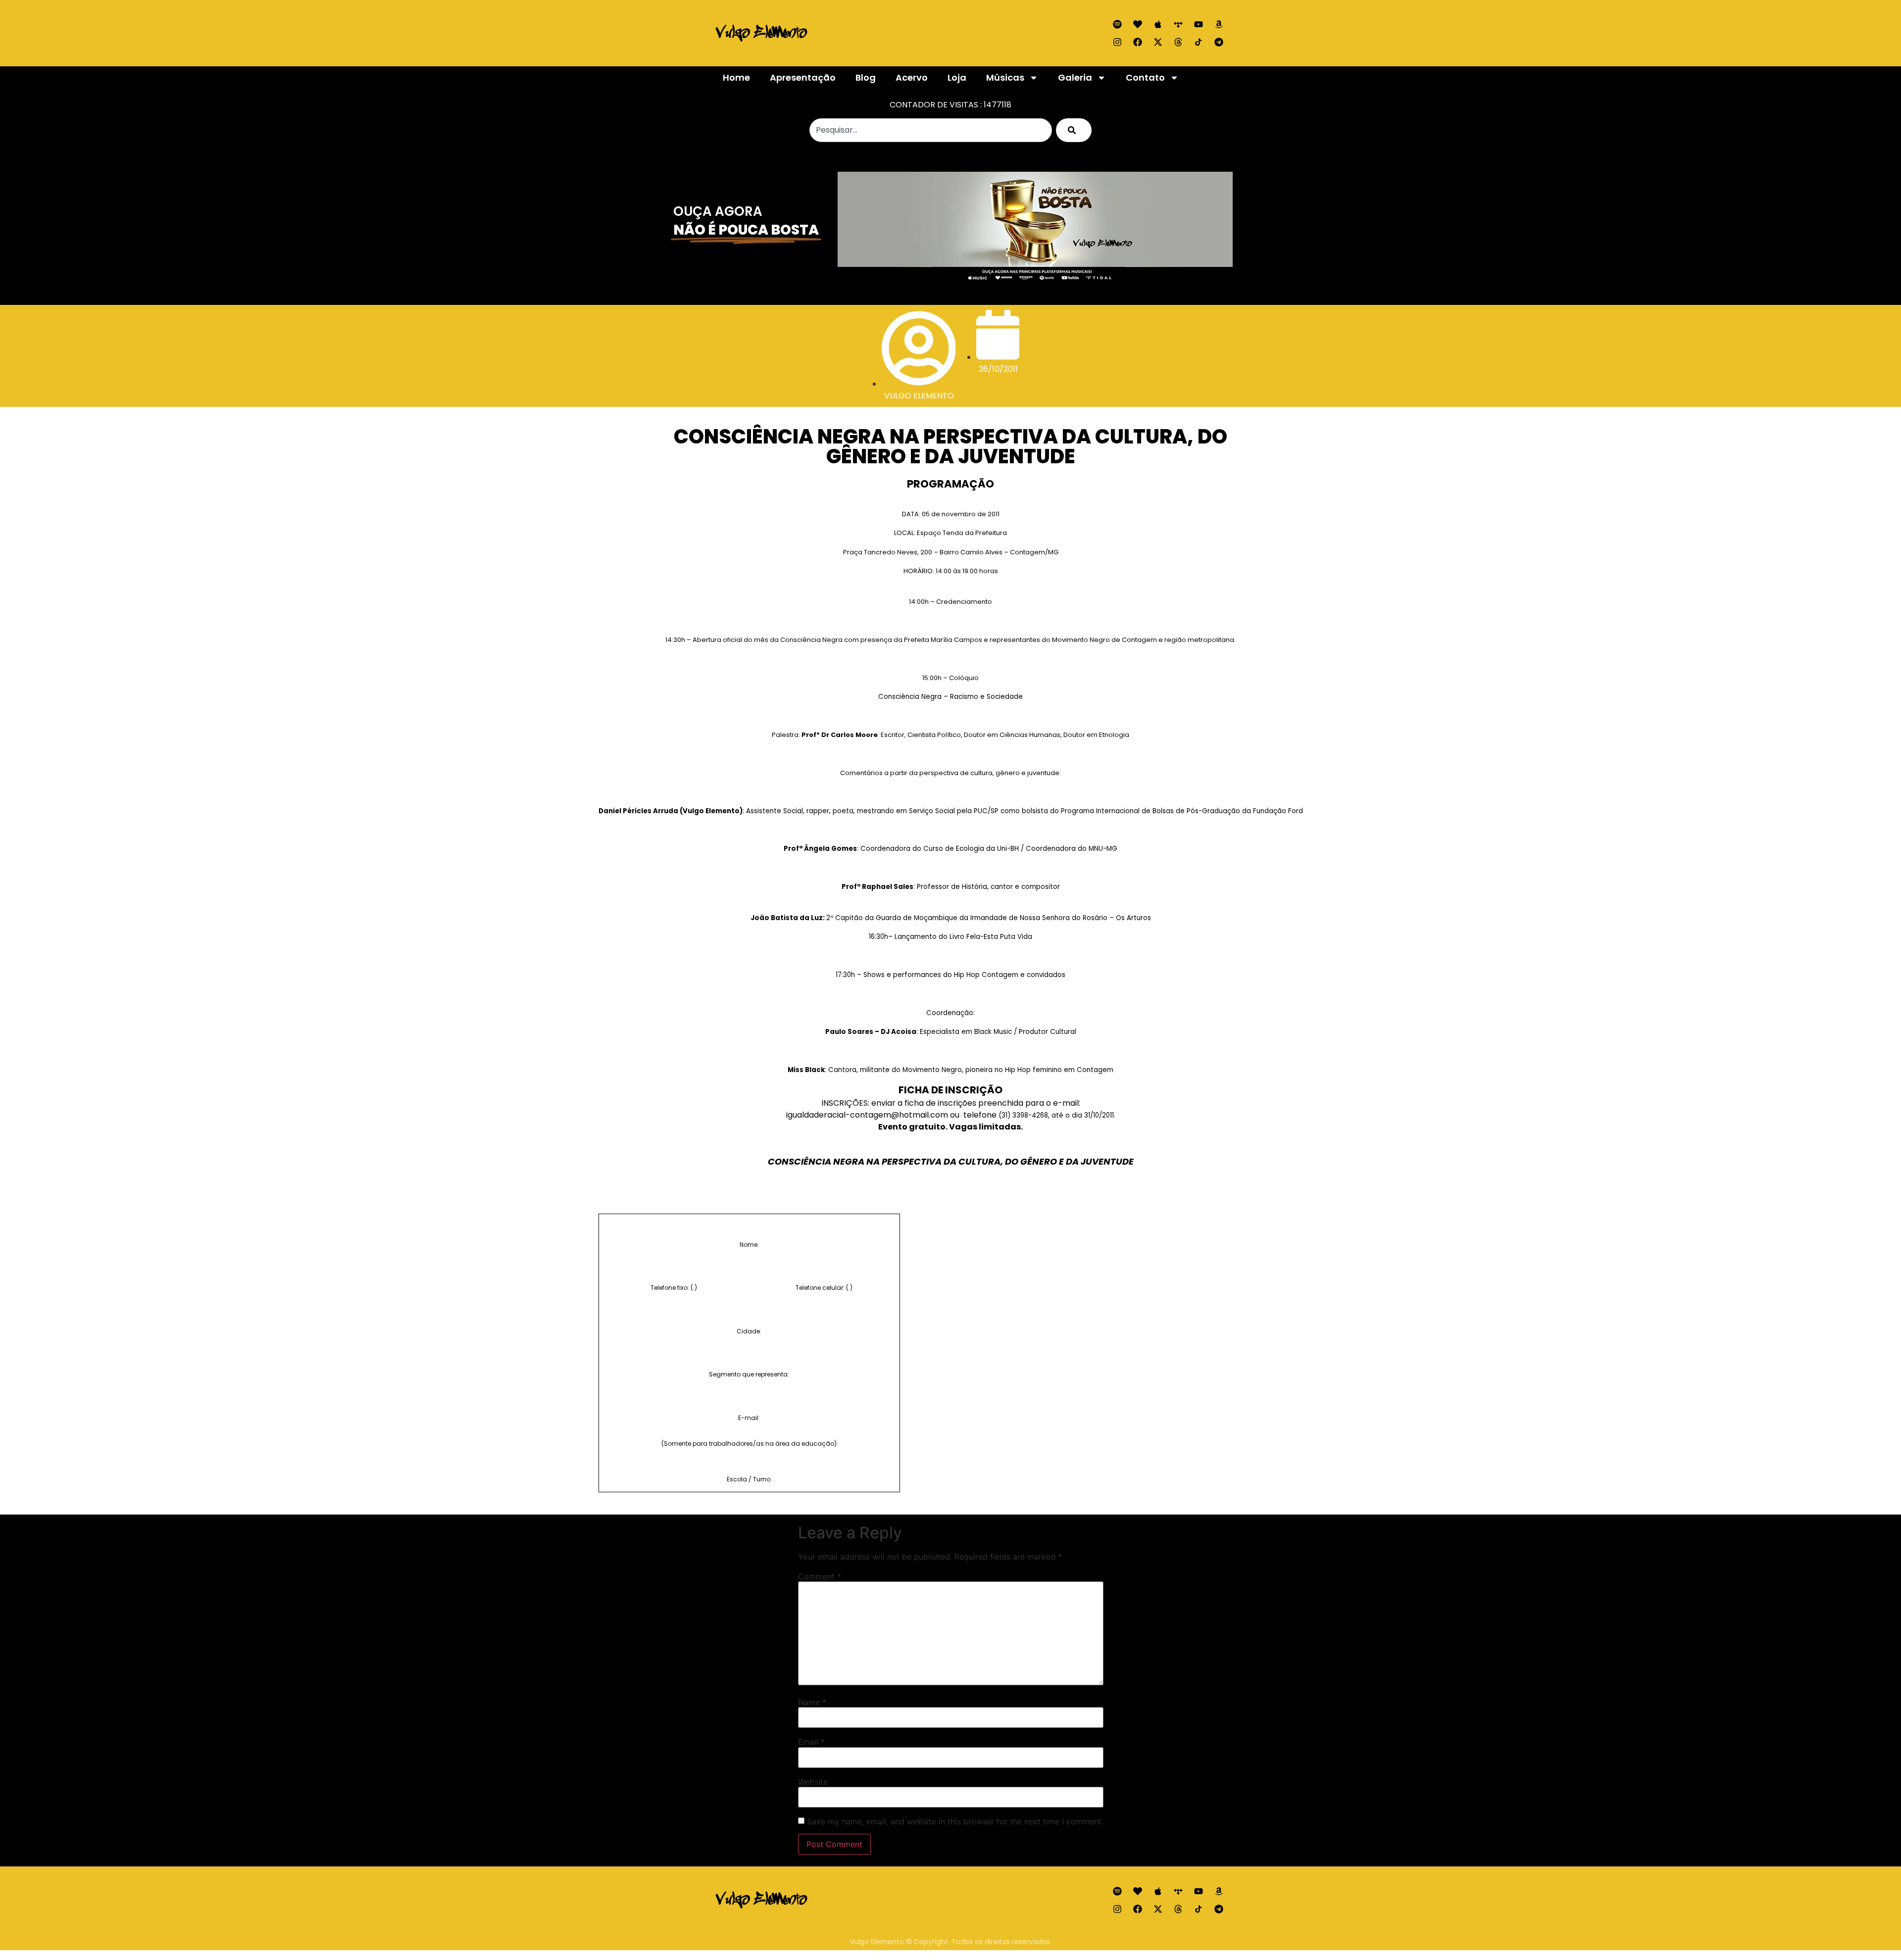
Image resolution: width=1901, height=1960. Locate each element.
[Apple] (1158, 24)
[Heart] (1138, 24)
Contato (1145, 77)
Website (813, 1782)
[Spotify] (1117, 24)
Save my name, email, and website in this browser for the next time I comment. (955, 1821)
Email (811, 1742)
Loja (957, 77)
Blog (866, 77)
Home (736, 77)
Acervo (912, 77)
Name (812, 1702)
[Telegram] (1219, 42)
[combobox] (931, 130)
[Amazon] (1219, 24)
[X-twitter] (1158, 42)
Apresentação (803, 77)
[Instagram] (1117, 42)
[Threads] (1178, 42)
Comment (820, 1576)
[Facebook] (1138, 42)
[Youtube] (1199, 24)
